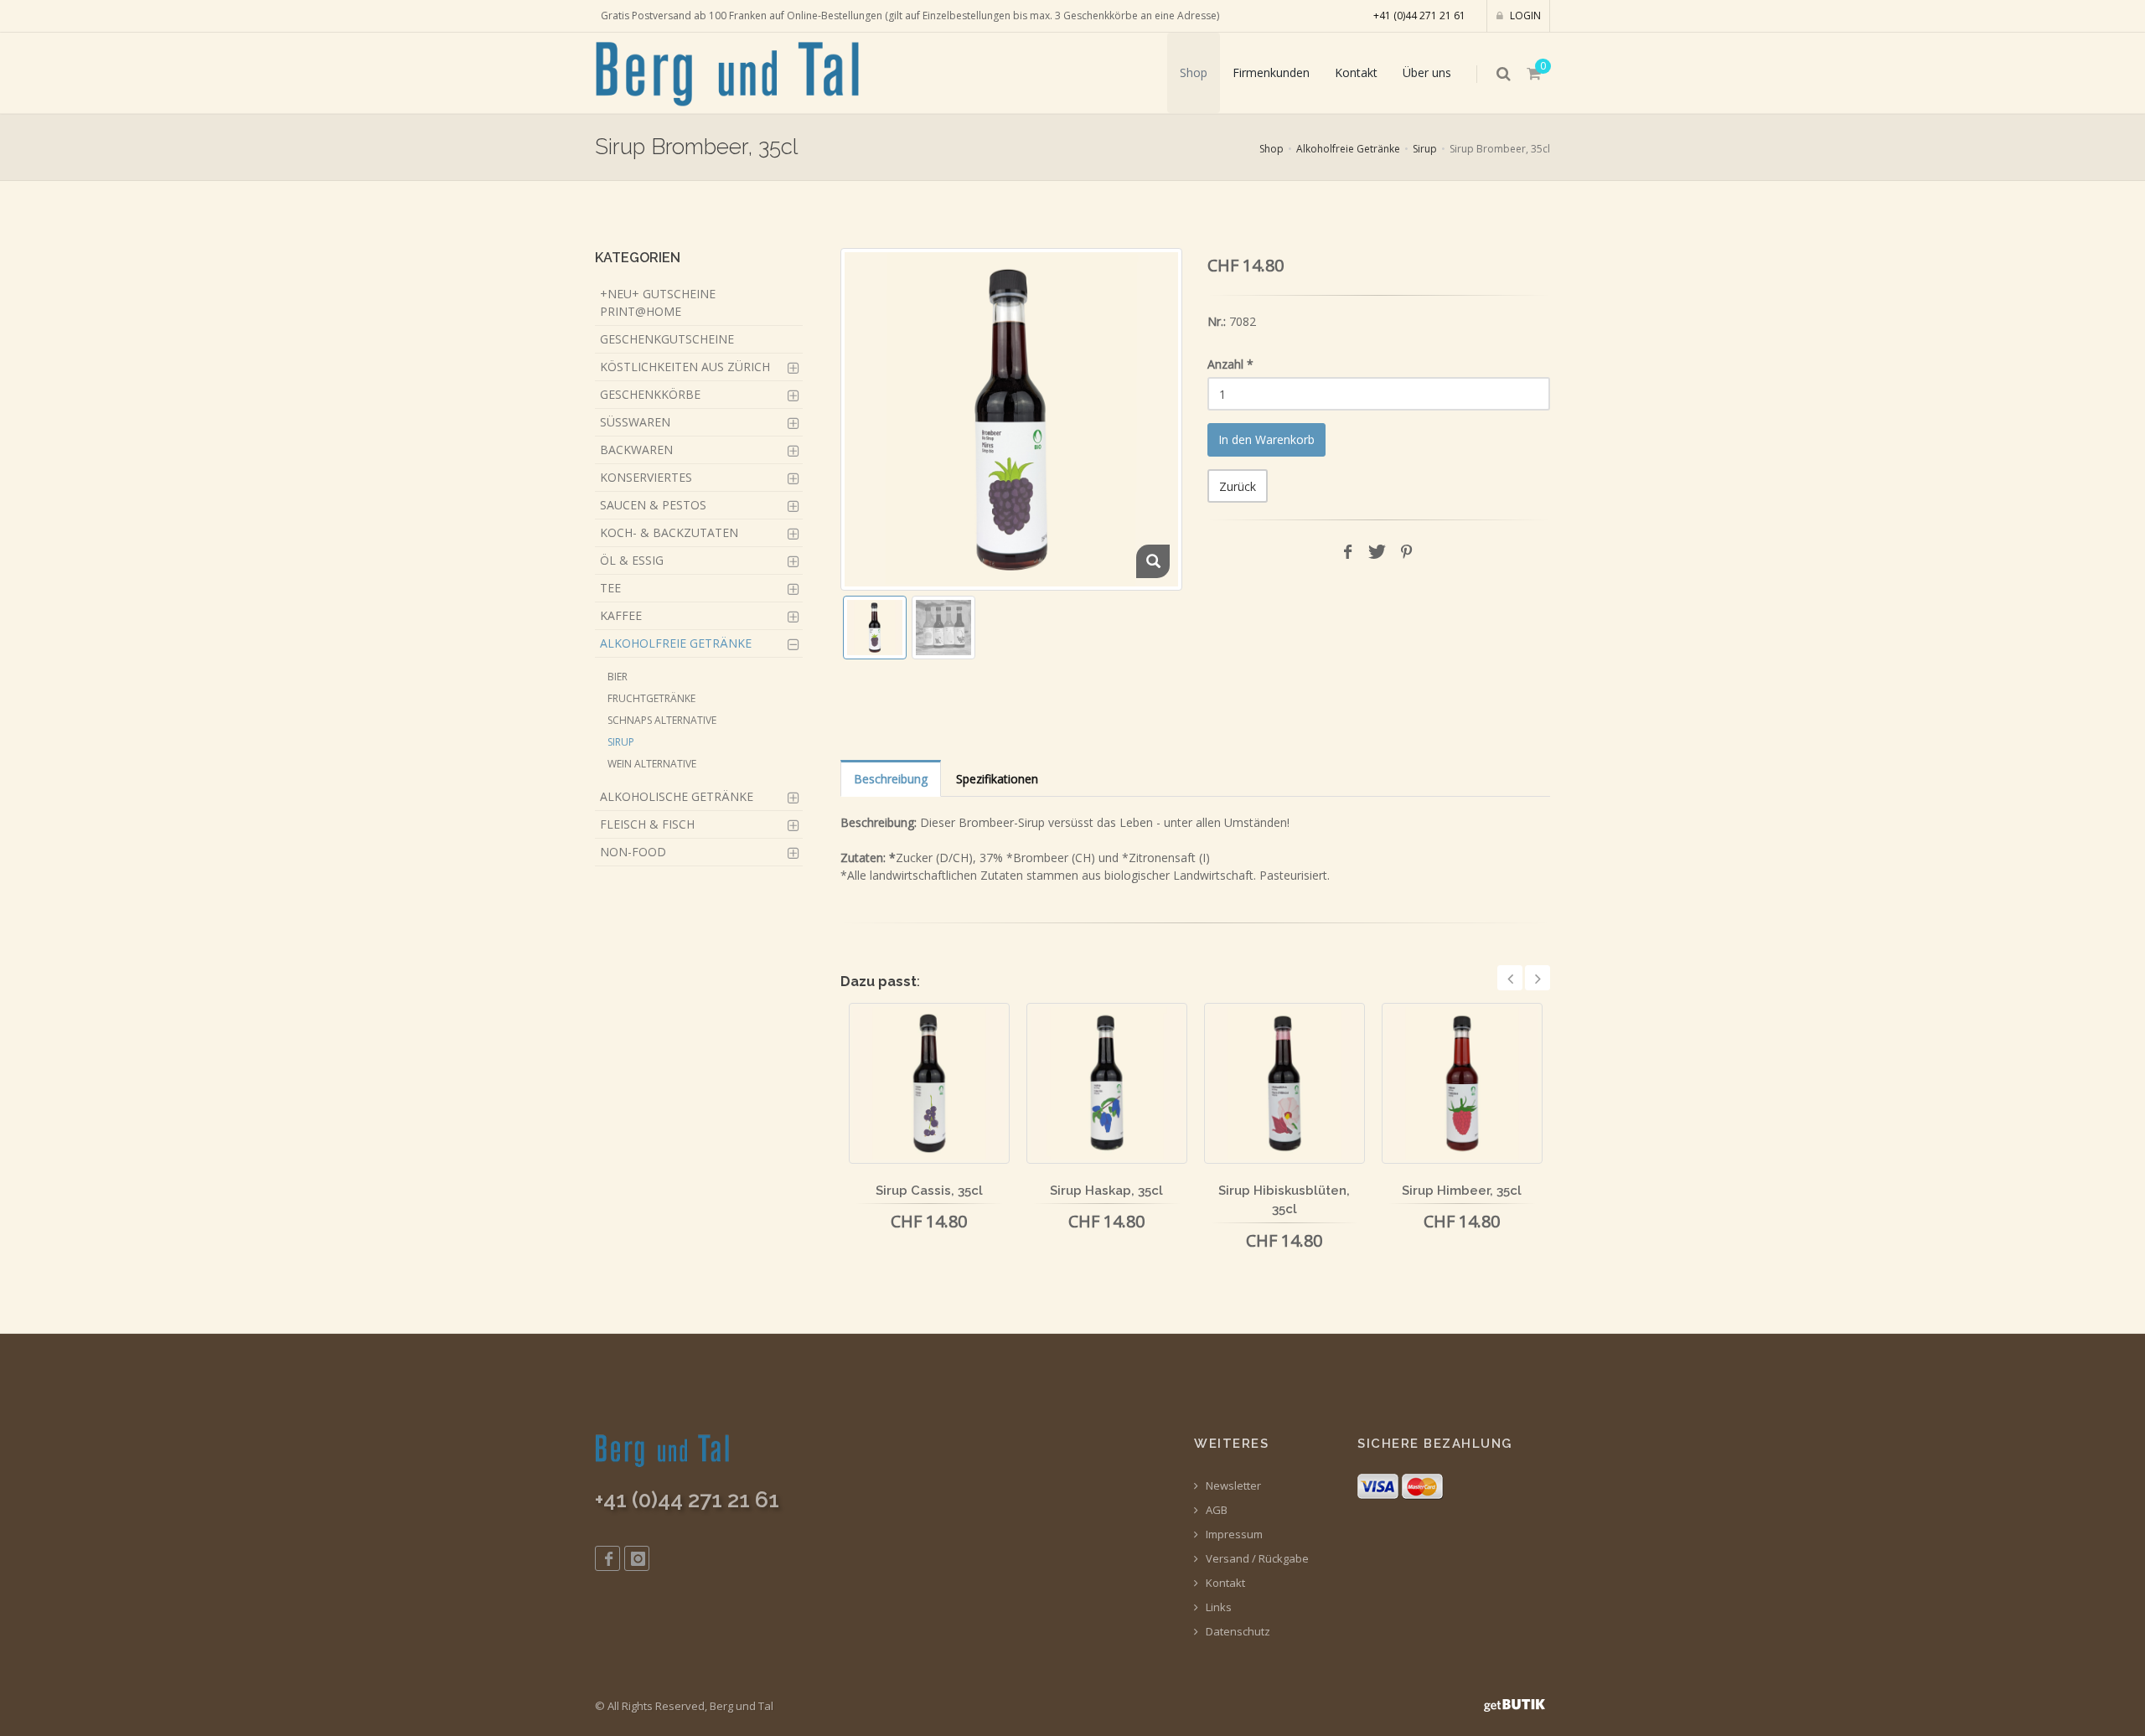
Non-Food (633, 852)
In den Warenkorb (1266, 439)
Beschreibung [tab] (891, 779)
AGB (1215, 1510)
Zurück (1238, 486)
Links (1217, 1607)
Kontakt (1356, 72)
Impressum (1233, 1534)
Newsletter (1232, 1486)
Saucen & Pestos (653, 505)
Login (1524, 15)
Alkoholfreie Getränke (1348, 149)
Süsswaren (635, 422)
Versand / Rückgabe (1256, 1559)
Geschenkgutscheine (667, 339)
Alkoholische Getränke (677, 796)
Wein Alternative (652, 764)
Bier (618, 677)
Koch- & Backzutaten (669, 532)
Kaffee (621, 615)
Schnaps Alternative (662, 720)
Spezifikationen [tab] (997, 779)
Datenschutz (1237, 1632)
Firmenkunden (1271, 72)
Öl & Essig (632, 560)
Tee (610, 588)
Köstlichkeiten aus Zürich (685, 367)
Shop (1194, 72)
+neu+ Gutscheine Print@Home (658, 302)
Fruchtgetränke (651, 698)
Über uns (1427, 72)
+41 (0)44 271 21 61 (1419, 15)
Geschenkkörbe (650, 394)
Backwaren (636, 449)
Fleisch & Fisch (647, 824)
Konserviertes (646, 477)
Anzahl (1230, 364)
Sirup (1425, 149)
